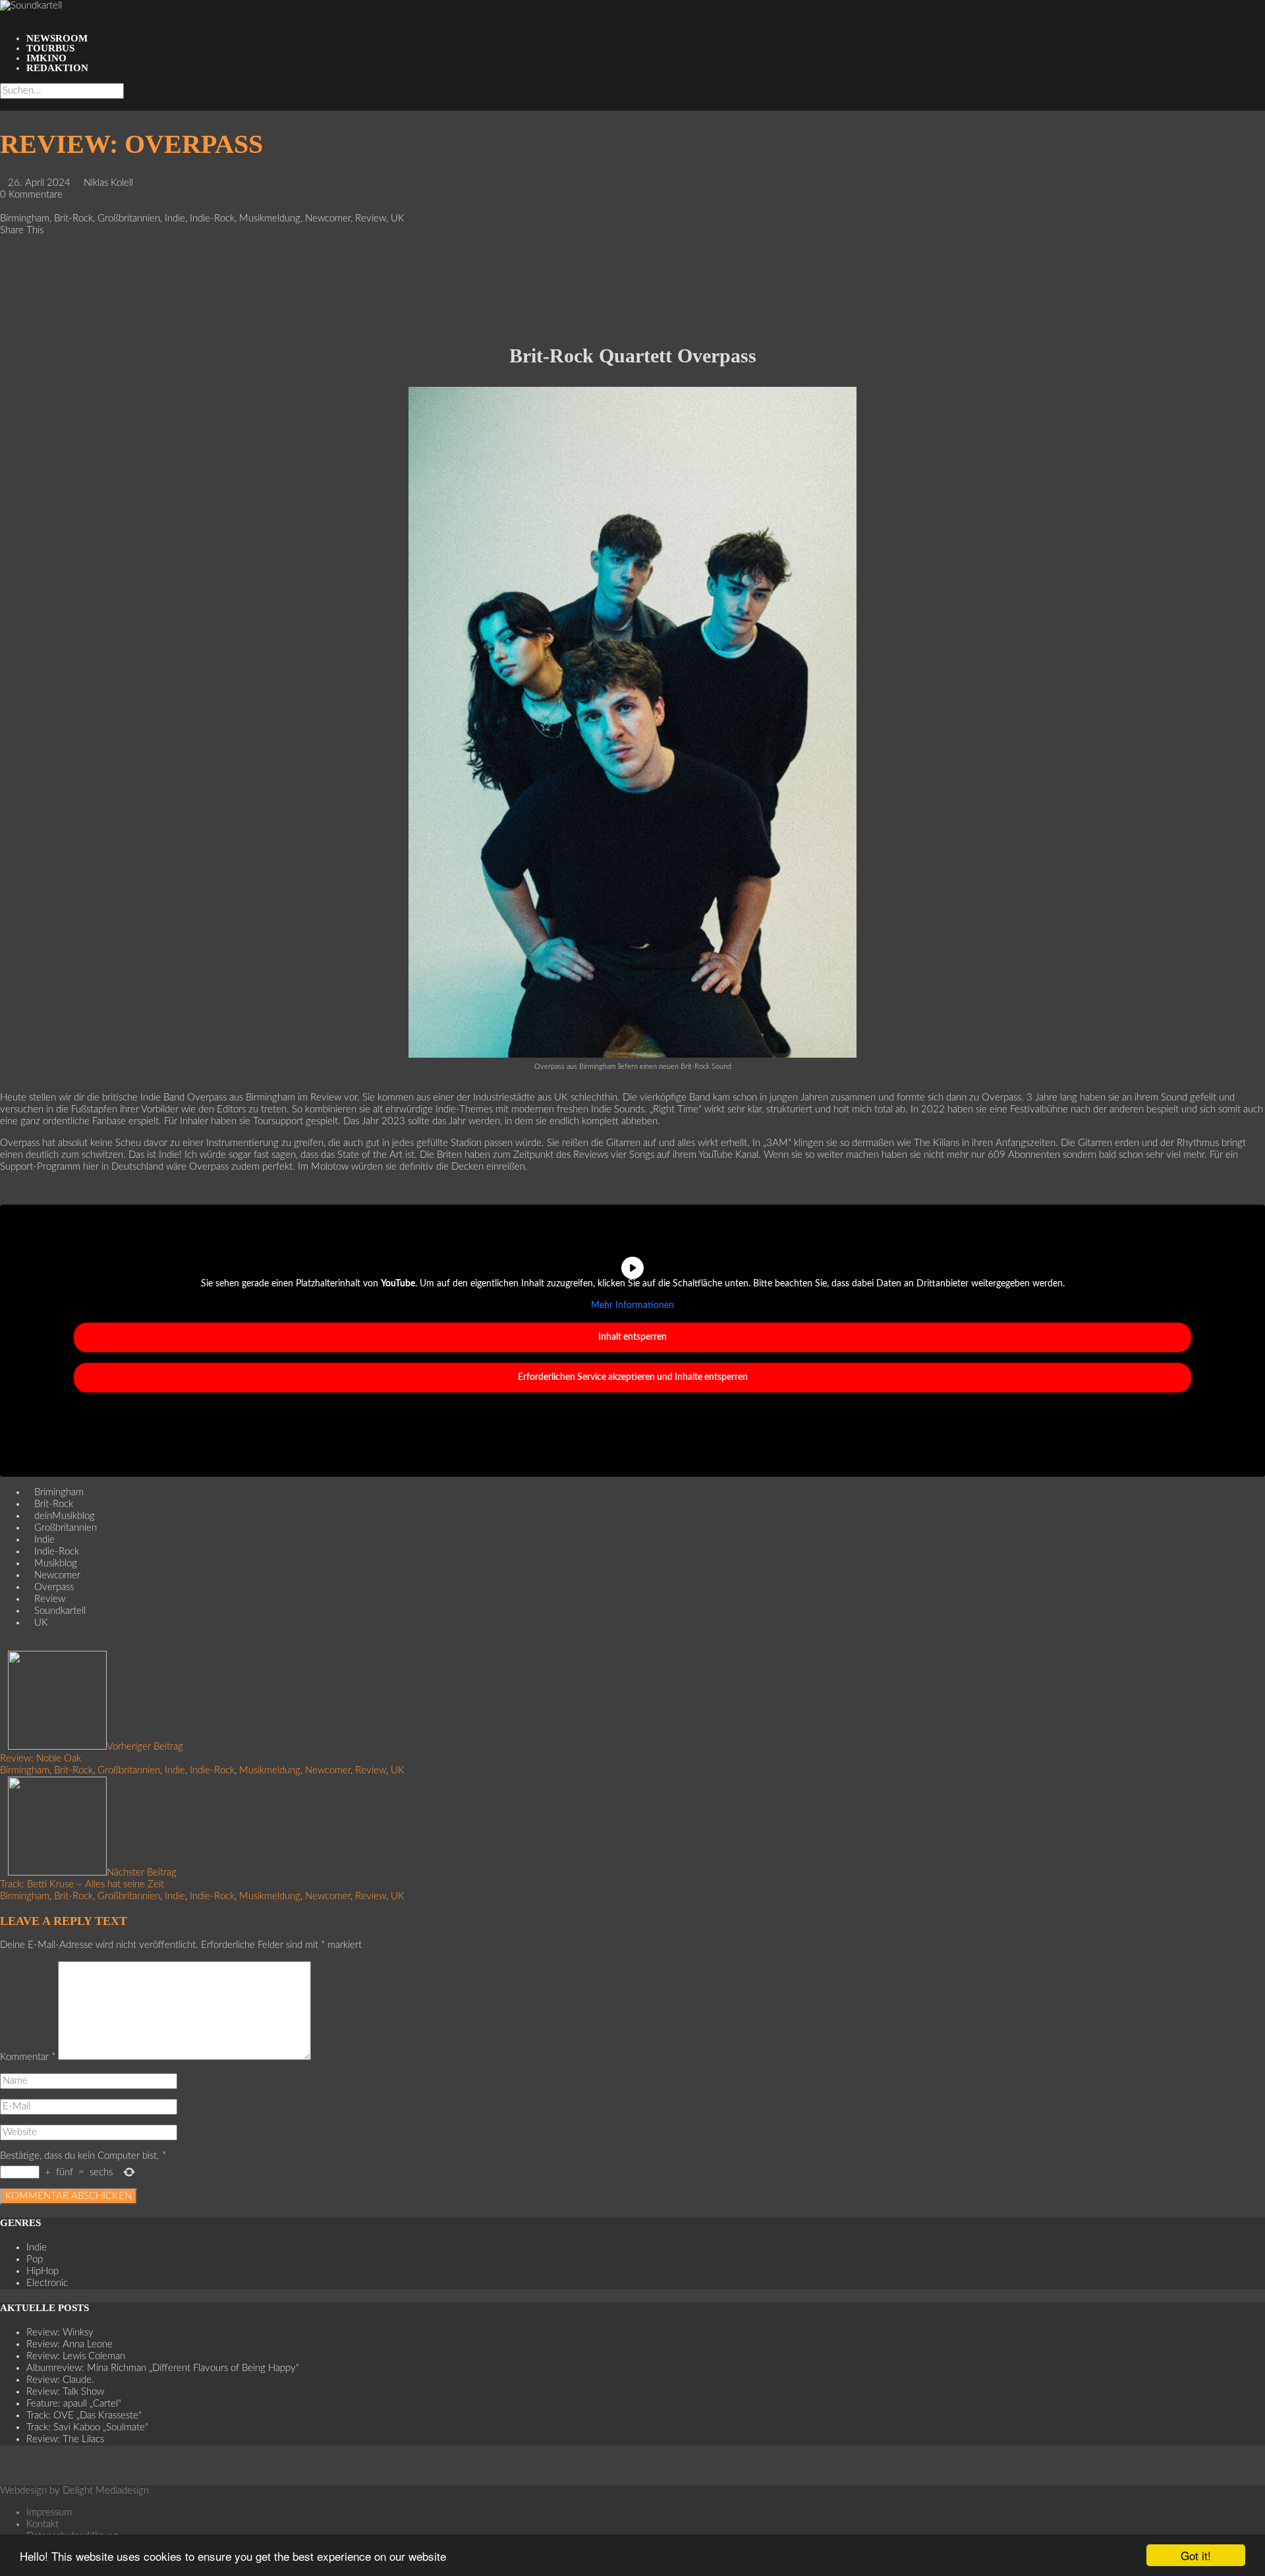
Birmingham (25, 218)
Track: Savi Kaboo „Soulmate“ (87, 2427)
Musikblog (56, 1563)
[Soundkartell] (31, 6)
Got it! (1196, 2555)
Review (371, 218)
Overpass (54, 1587)
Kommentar (28, 2057)
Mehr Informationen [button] (632, 1305)
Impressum (49, 2512)
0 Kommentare (31, 195)
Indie (175, 218)
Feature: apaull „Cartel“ (74, 2404)
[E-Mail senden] (4, 313)
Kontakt (42, 2524)
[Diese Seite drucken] (4, 325)
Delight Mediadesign (106, 2491)
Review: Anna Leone (70, 2344)
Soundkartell (60, 1611)
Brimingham (59, 1492)
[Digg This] (4, 301)
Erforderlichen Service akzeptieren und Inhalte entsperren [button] (633, 1377)
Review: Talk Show (65, 2392)
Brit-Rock (73, 218)
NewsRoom (57, 38)
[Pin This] (4, 266)
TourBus (50, 48)
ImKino (46, 58)
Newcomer (328, 218)
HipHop (42, 2271)
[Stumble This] (4, 290)
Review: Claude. (60, 2380)
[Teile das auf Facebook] (4, 242)
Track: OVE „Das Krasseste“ (84, 2416)
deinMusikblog (65, 1516)
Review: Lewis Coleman (76, 2356)
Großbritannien (129, 218)
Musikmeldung (270, 218)
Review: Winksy (60, 2333)
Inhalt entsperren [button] (632, 1337)
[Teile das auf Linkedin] (4, 278)
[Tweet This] (4, 254)
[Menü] (4, 17)
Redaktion (57, 68)
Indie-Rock (212, 218)
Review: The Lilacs (65, 2439)
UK (398, 218)
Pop (35, 2259)
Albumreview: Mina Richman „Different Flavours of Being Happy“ (163, 2368)
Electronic (47, 2283)
